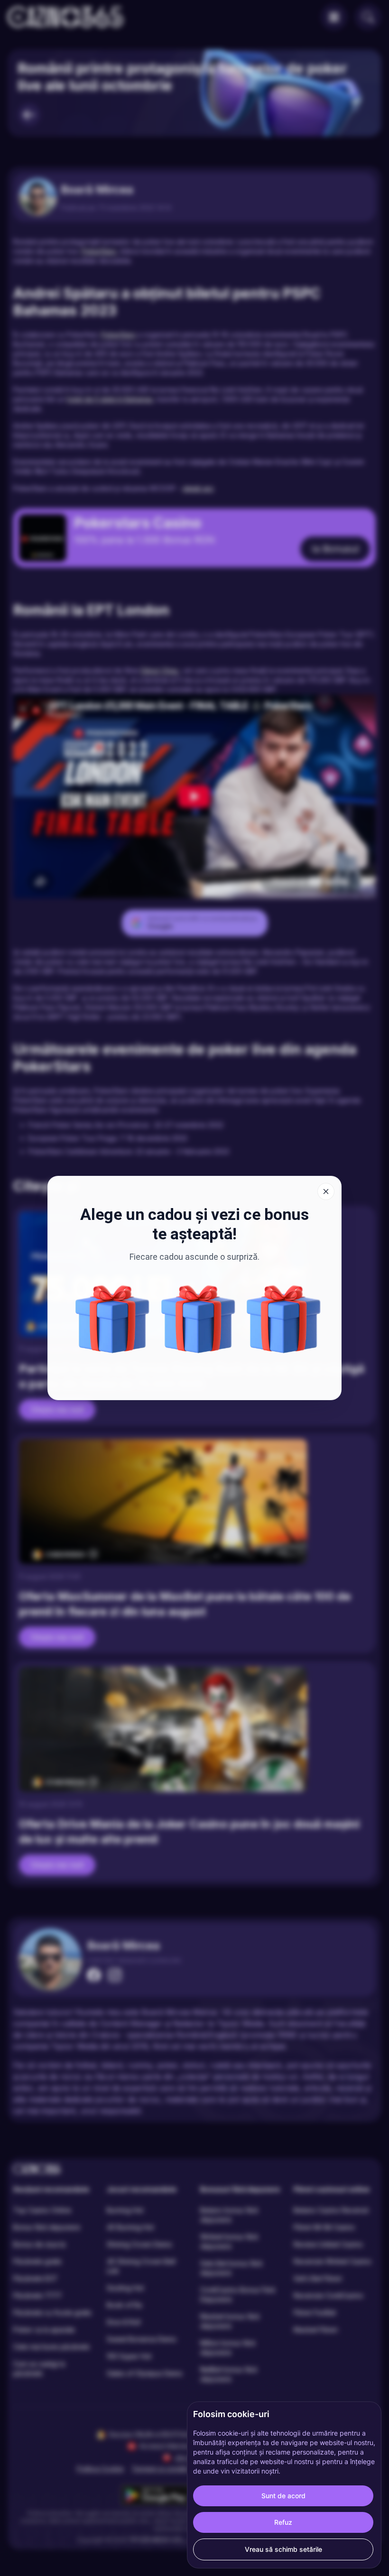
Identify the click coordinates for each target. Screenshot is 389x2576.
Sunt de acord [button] (283, 2496)
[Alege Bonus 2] (112, 1319)
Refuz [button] (283, 2522)
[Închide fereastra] (326, 1191)
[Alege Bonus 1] (284, 1319)
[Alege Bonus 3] (198, 1319)
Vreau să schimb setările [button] (283, 2549)
